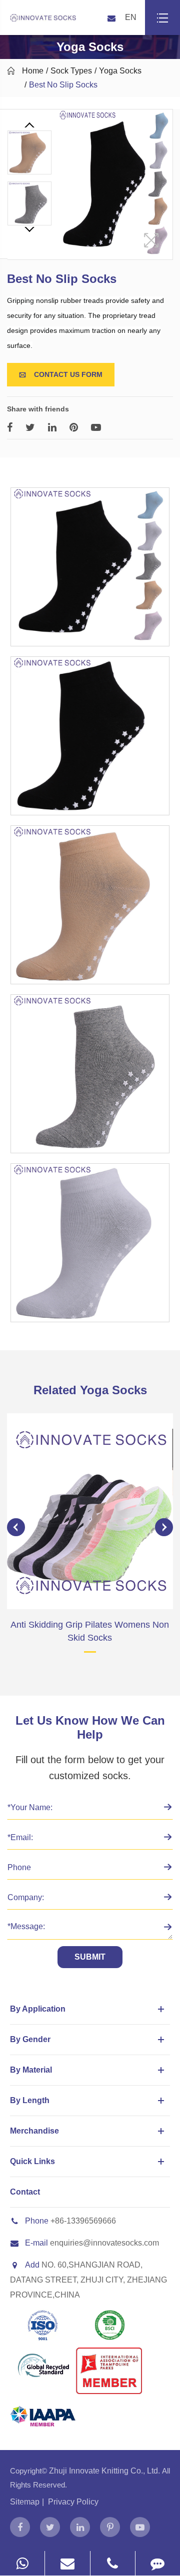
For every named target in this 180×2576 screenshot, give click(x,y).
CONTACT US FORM (61, 374)
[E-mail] (67, 2563)
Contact (25, 2192)
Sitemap (25, 2502)
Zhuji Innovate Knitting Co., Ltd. (105, 2471)
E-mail (36, 2243)
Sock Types (71, 71)
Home (33, 71)
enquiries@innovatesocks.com (104, 2243)
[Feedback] (158, 2563)
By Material (31, 2070)
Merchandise (34, 2131)
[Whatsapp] (22, 2563)
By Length (30, 2100)
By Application (38, 2009)
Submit (90, 1957)
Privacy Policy (73, 2502)
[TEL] (113, 2563)
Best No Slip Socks (63, 85)
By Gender (30, 2039)
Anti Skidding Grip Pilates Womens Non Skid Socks (90, 1631)
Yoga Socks (120, 71)
